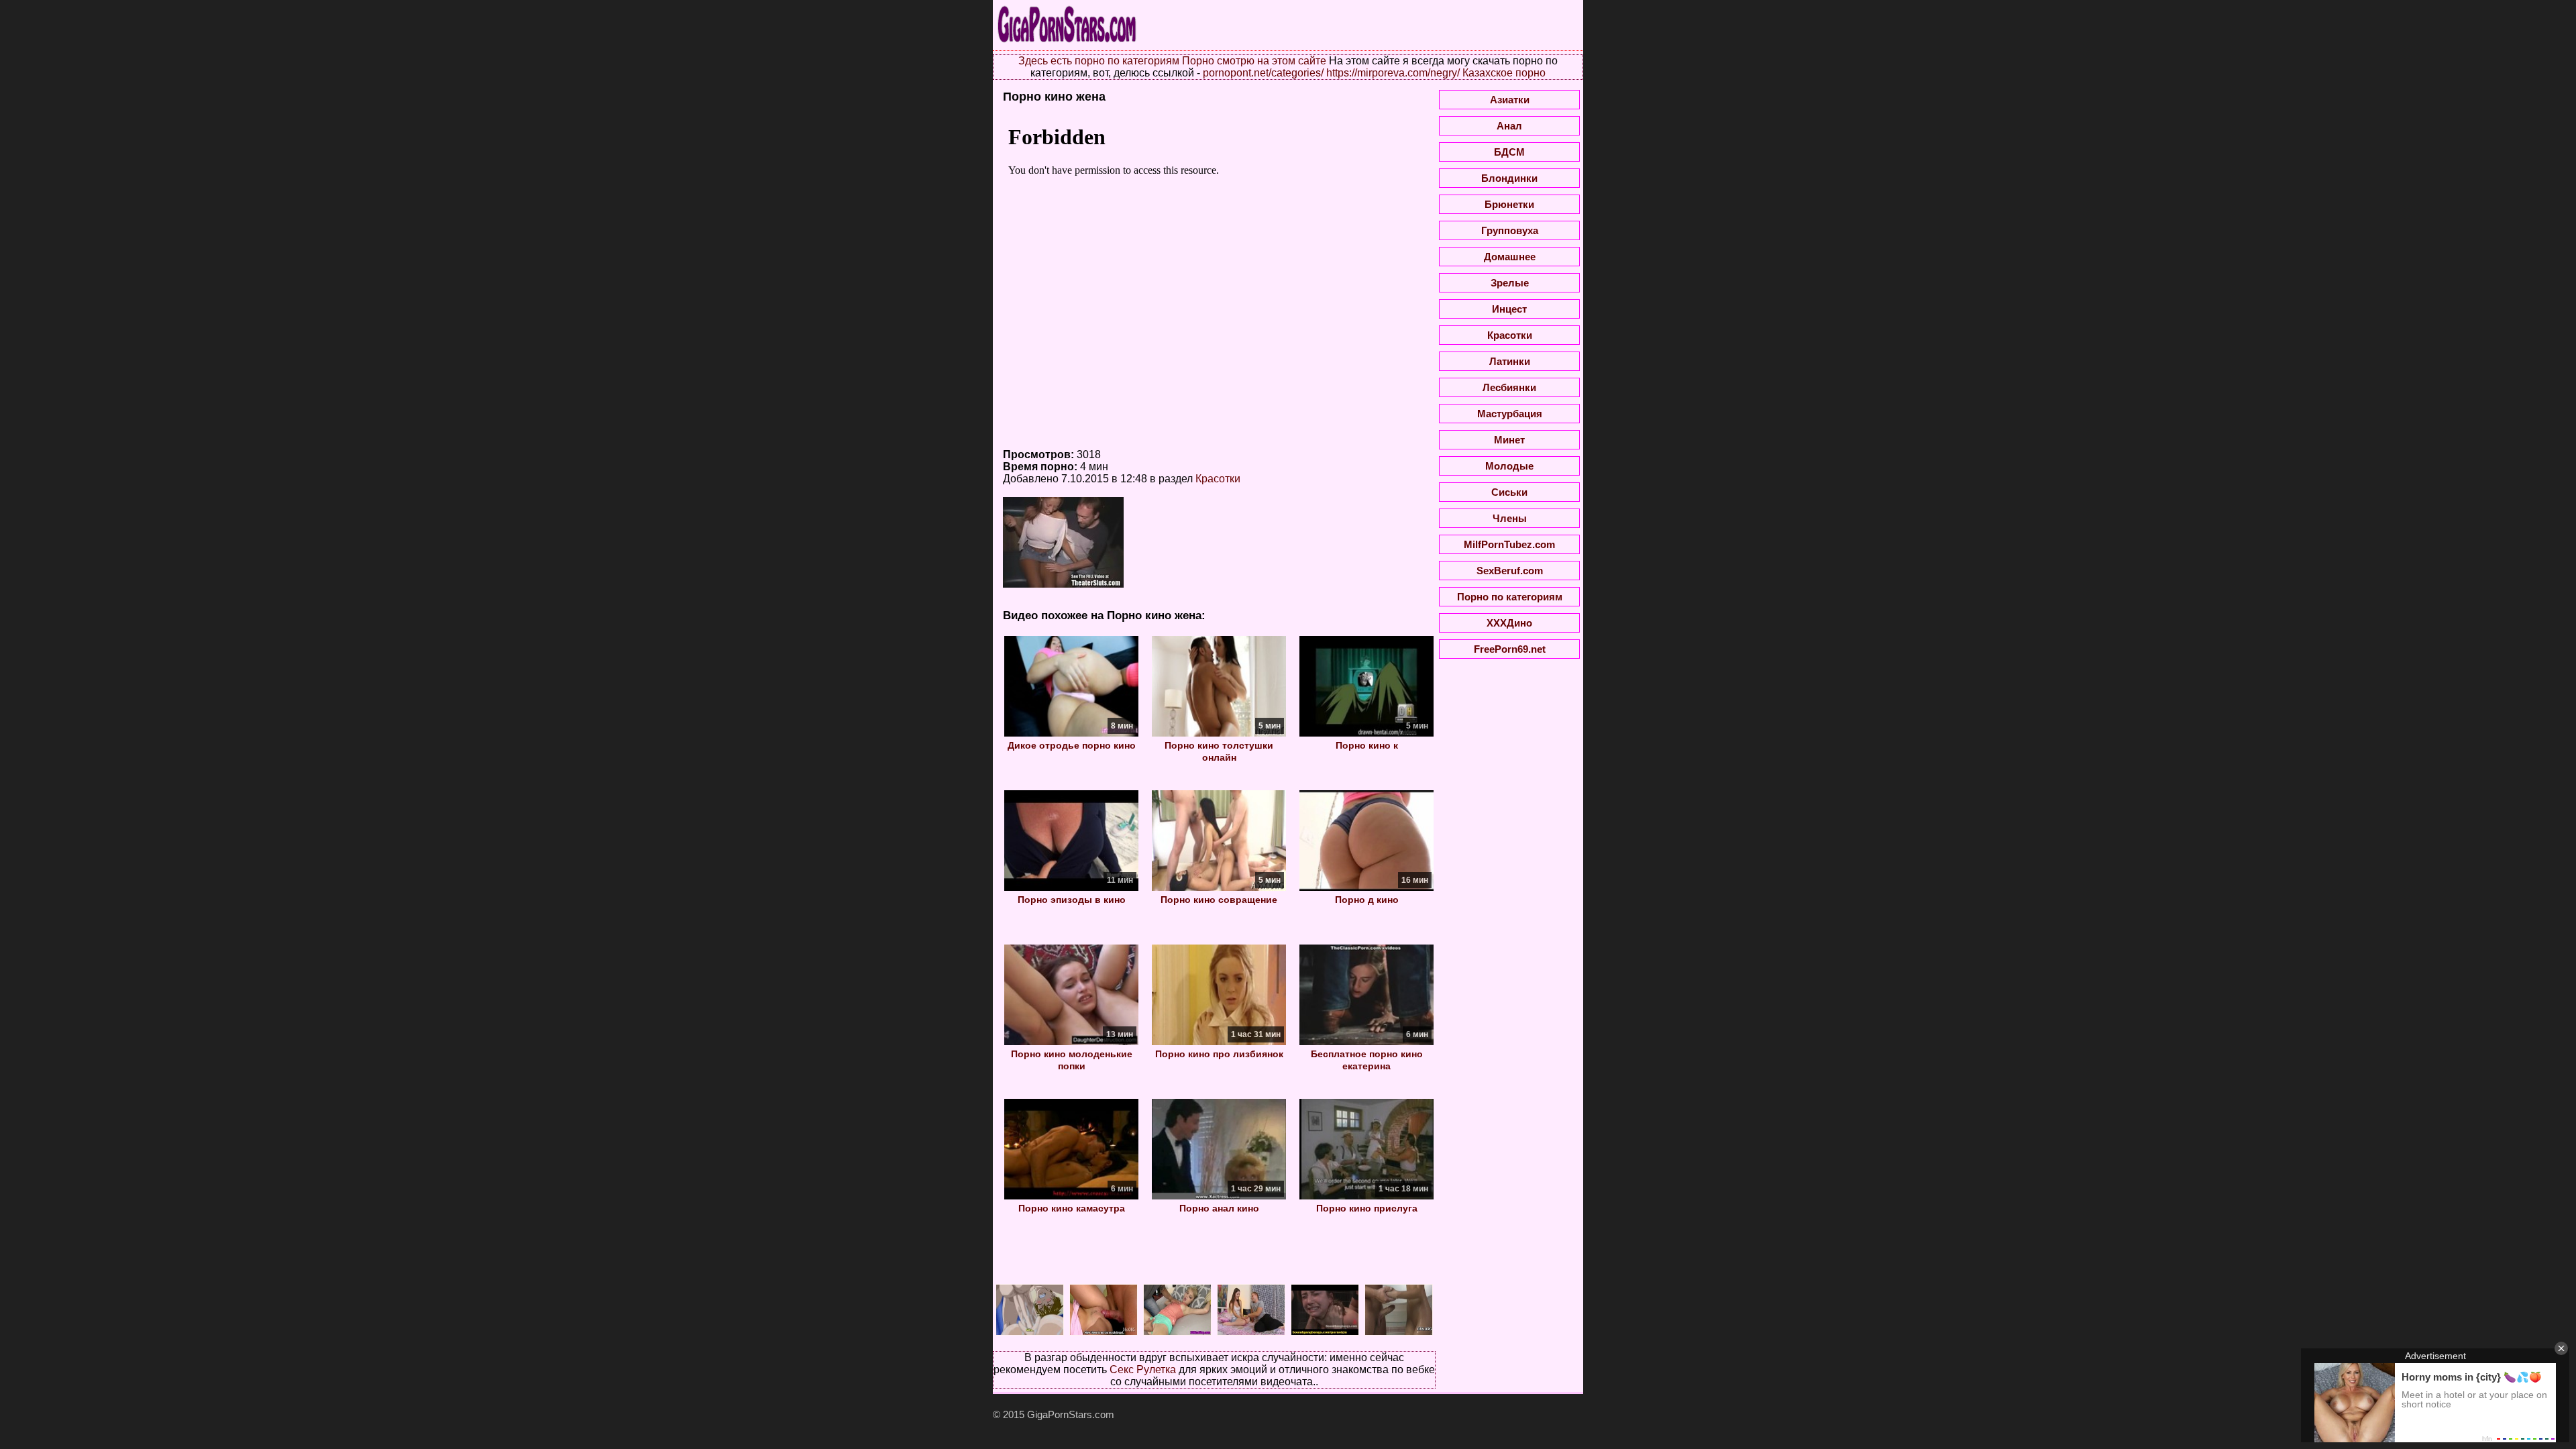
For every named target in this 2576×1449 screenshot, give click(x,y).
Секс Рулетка (1143, 1370)
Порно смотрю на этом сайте (1254, 61)
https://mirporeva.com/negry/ (1393, 73)
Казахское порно (1504, 73)
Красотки (1218, 479)
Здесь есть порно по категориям (1099, 61)
